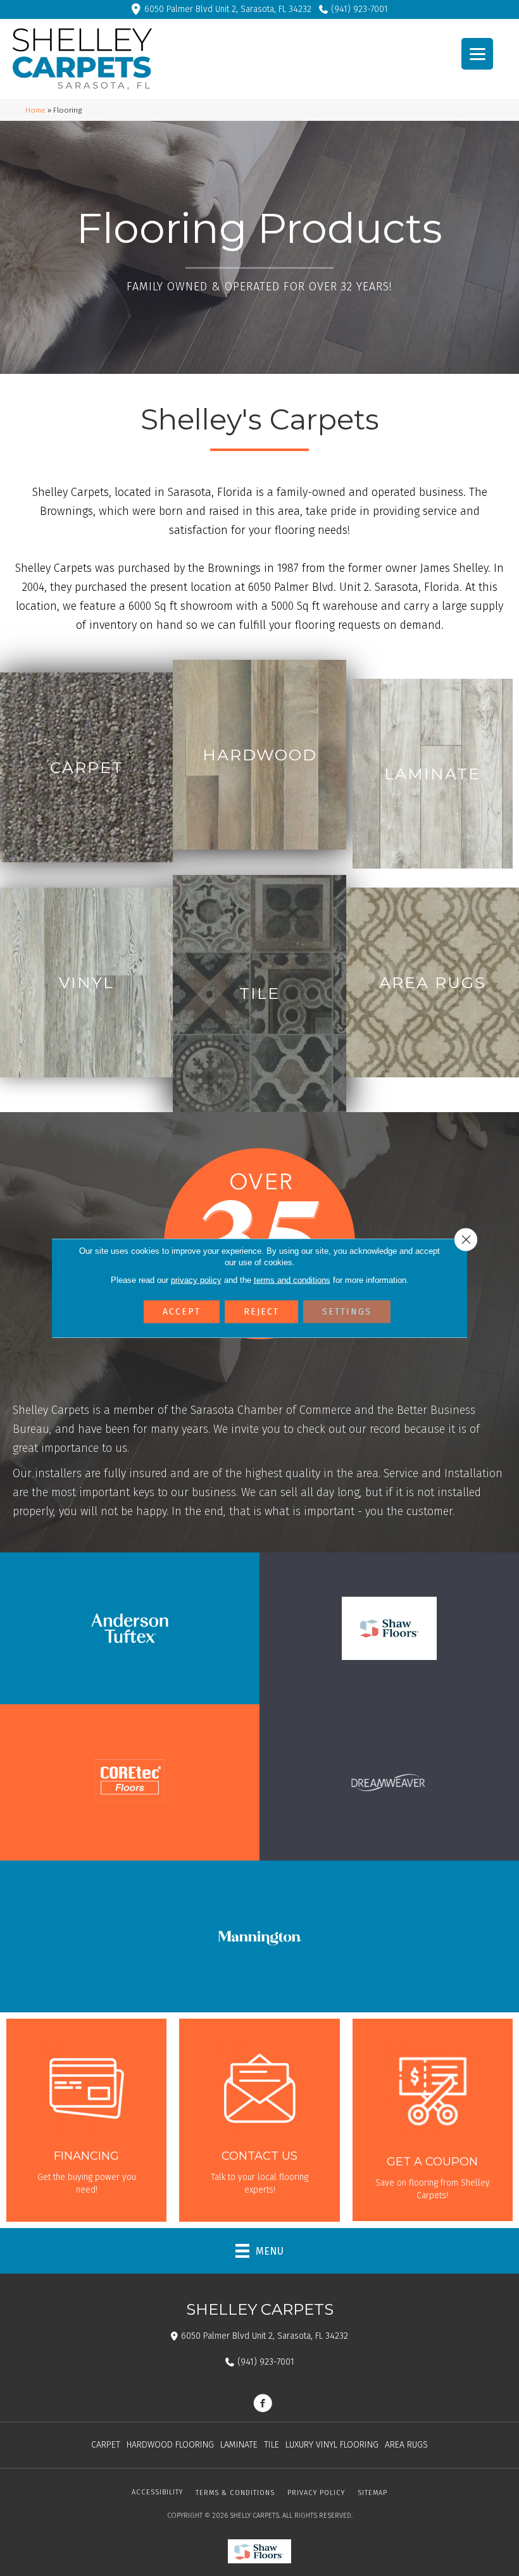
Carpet (106, 2445)
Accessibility (157, 2492)
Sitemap (372, 2493)
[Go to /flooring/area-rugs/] (433, 982)
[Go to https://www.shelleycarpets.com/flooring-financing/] (86, 2120)
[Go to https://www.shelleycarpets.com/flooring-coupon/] (433, 2120)
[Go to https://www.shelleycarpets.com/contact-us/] (259, 2120)
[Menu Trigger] (477, 54)
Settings (347, 1312)
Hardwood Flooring (170, 2445)
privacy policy (196, 1280)
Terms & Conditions (235, 2493)
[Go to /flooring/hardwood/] (259, 755)
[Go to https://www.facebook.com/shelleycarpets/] (263, 2405)
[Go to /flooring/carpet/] (86, 767)
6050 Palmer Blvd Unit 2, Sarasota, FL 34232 (228, 9)
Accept (182, 1312)
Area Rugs (406, 2445)
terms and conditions (292, 1280)
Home (35, 110)
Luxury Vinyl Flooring (332, 2445)
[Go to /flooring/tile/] (259, 994)
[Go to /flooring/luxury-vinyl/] (86, 982)
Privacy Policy (316, 2493)
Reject (261, 1312)
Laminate (239, 2445)
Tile (272, 2445)
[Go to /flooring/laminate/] (433, 774)
